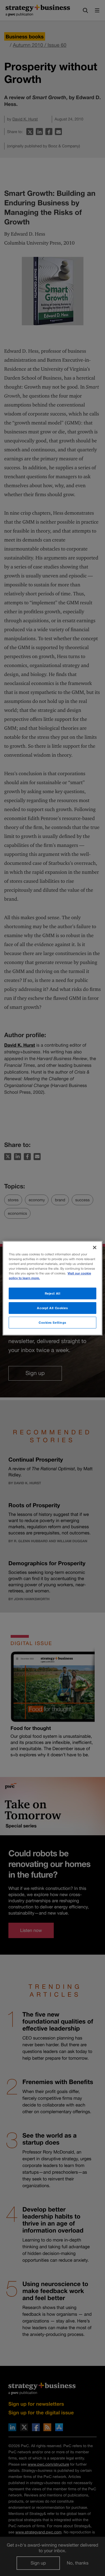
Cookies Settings (53, 1322)
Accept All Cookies (52, 1308)
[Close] (95, 1247)
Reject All (53, 1293)
